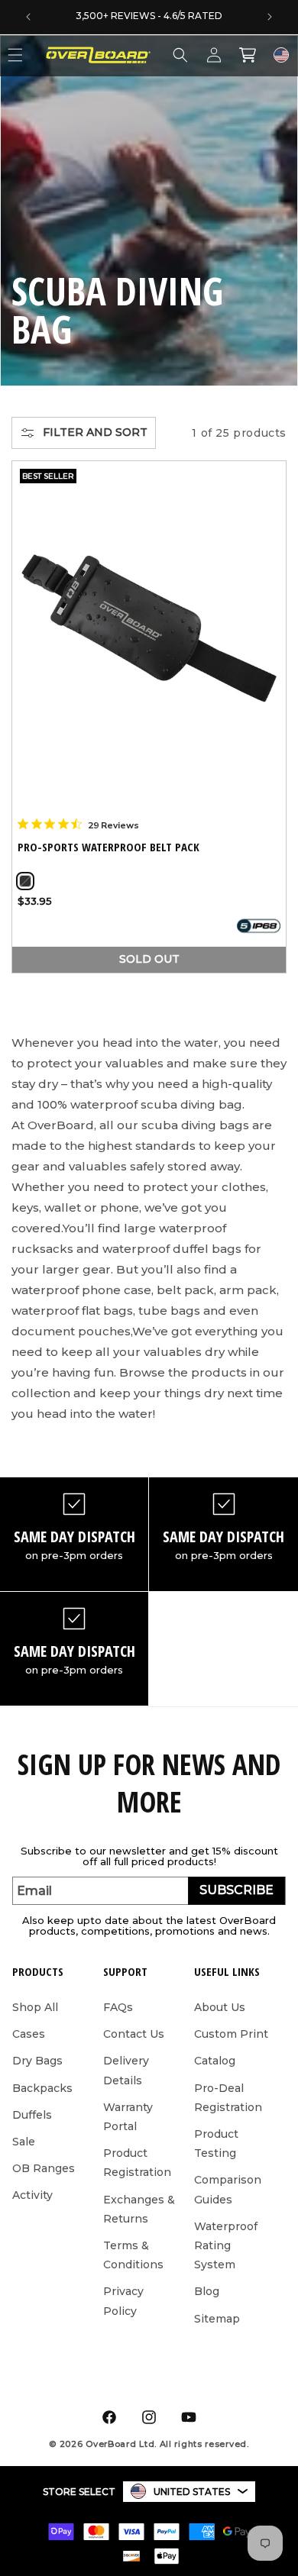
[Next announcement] (270, 17)
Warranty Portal (128, 2117)
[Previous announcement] (28, 17)
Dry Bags (37, 2061)
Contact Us (134, 2034)
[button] (180, 55)
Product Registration (137, 2163)
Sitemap (217, 2319)
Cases (29, 2034)
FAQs (118, 2007)
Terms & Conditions (133, 2255)
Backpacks (42, 2088)
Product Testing (216, 2143)
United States (192, 2492)
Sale (24, 2142)
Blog (207, 2291)
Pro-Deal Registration (228, 2098)
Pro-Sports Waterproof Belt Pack (109, 847)
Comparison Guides (228, 2189)
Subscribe (236, 1890)
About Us (220, 2007)
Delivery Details (126, 2070)
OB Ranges (44, 2168)
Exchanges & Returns (139, 2209)
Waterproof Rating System (226, 2245)
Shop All (35, 2007)
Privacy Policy (123, 2301)
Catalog (215, 2061)
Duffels (32, 2115)
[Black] (25, 881)
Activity (32, 2195)
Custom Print (231, 2034)
